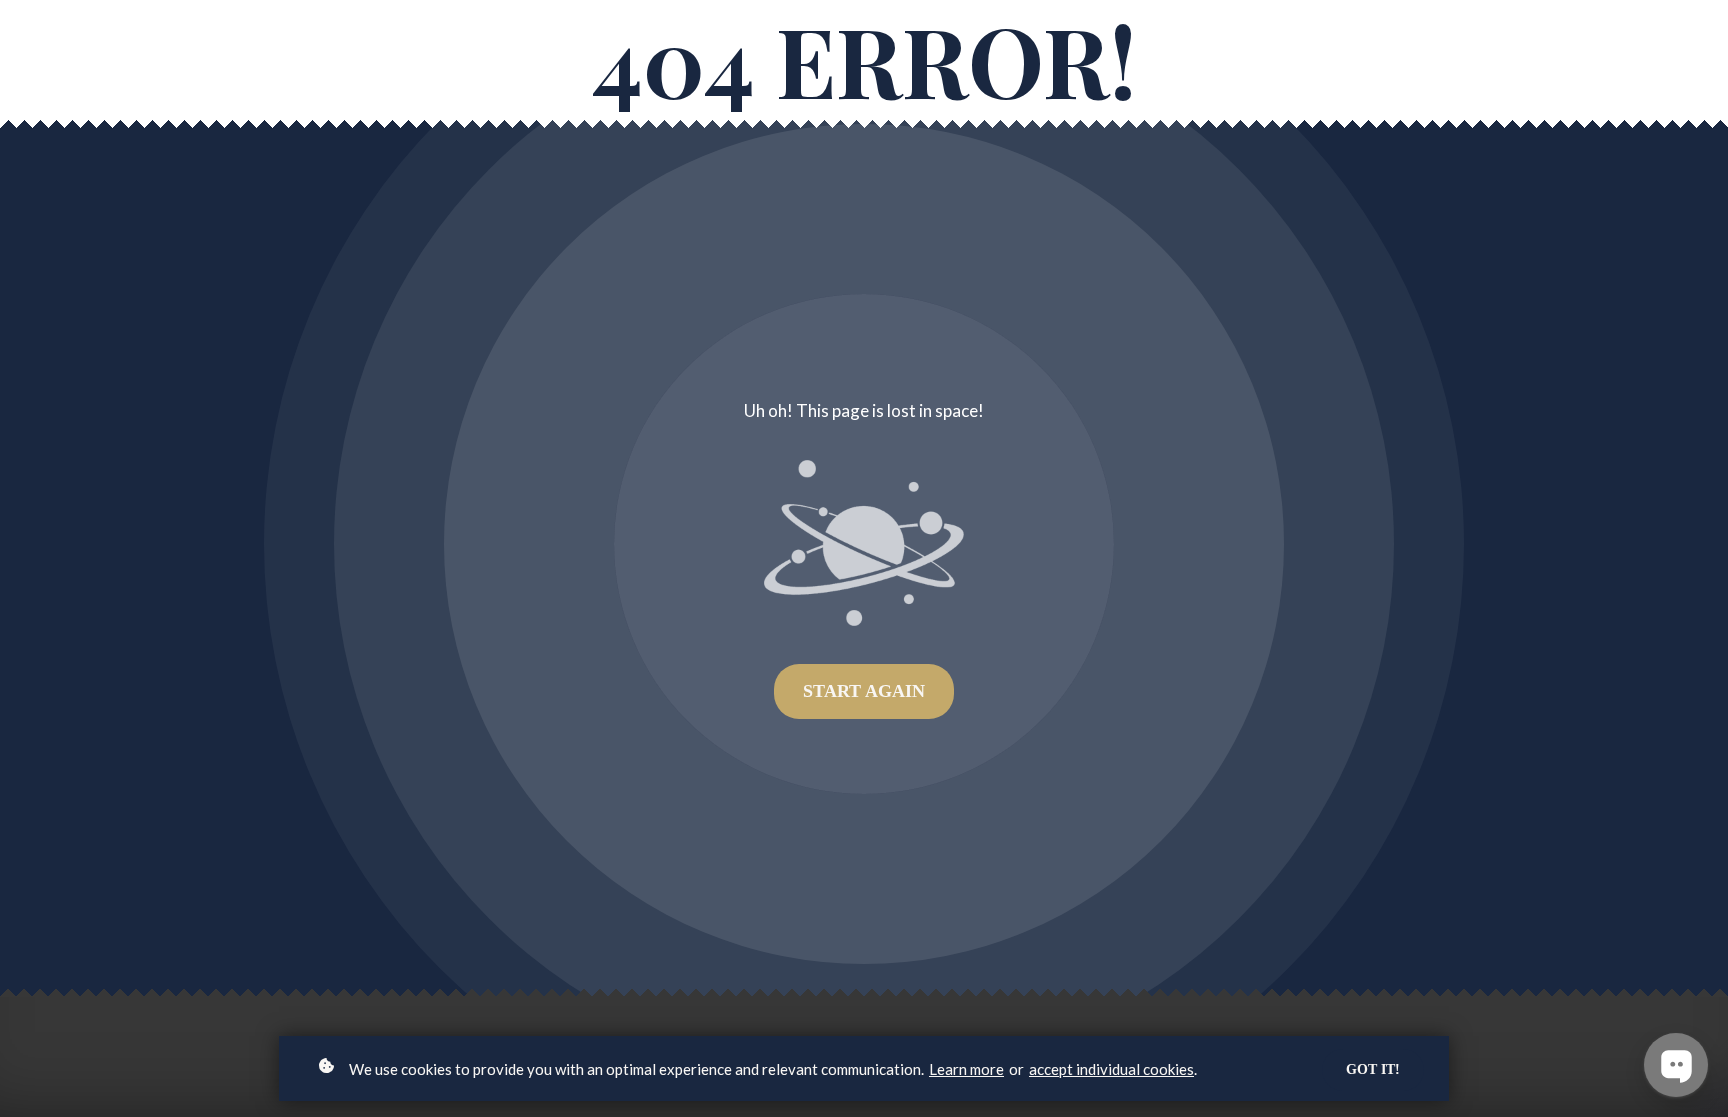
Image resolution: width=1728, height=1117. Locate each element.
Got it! (1373, 1069)
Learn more (966, 1069)
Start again (864, 691)
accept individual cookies (1111, 1069)
